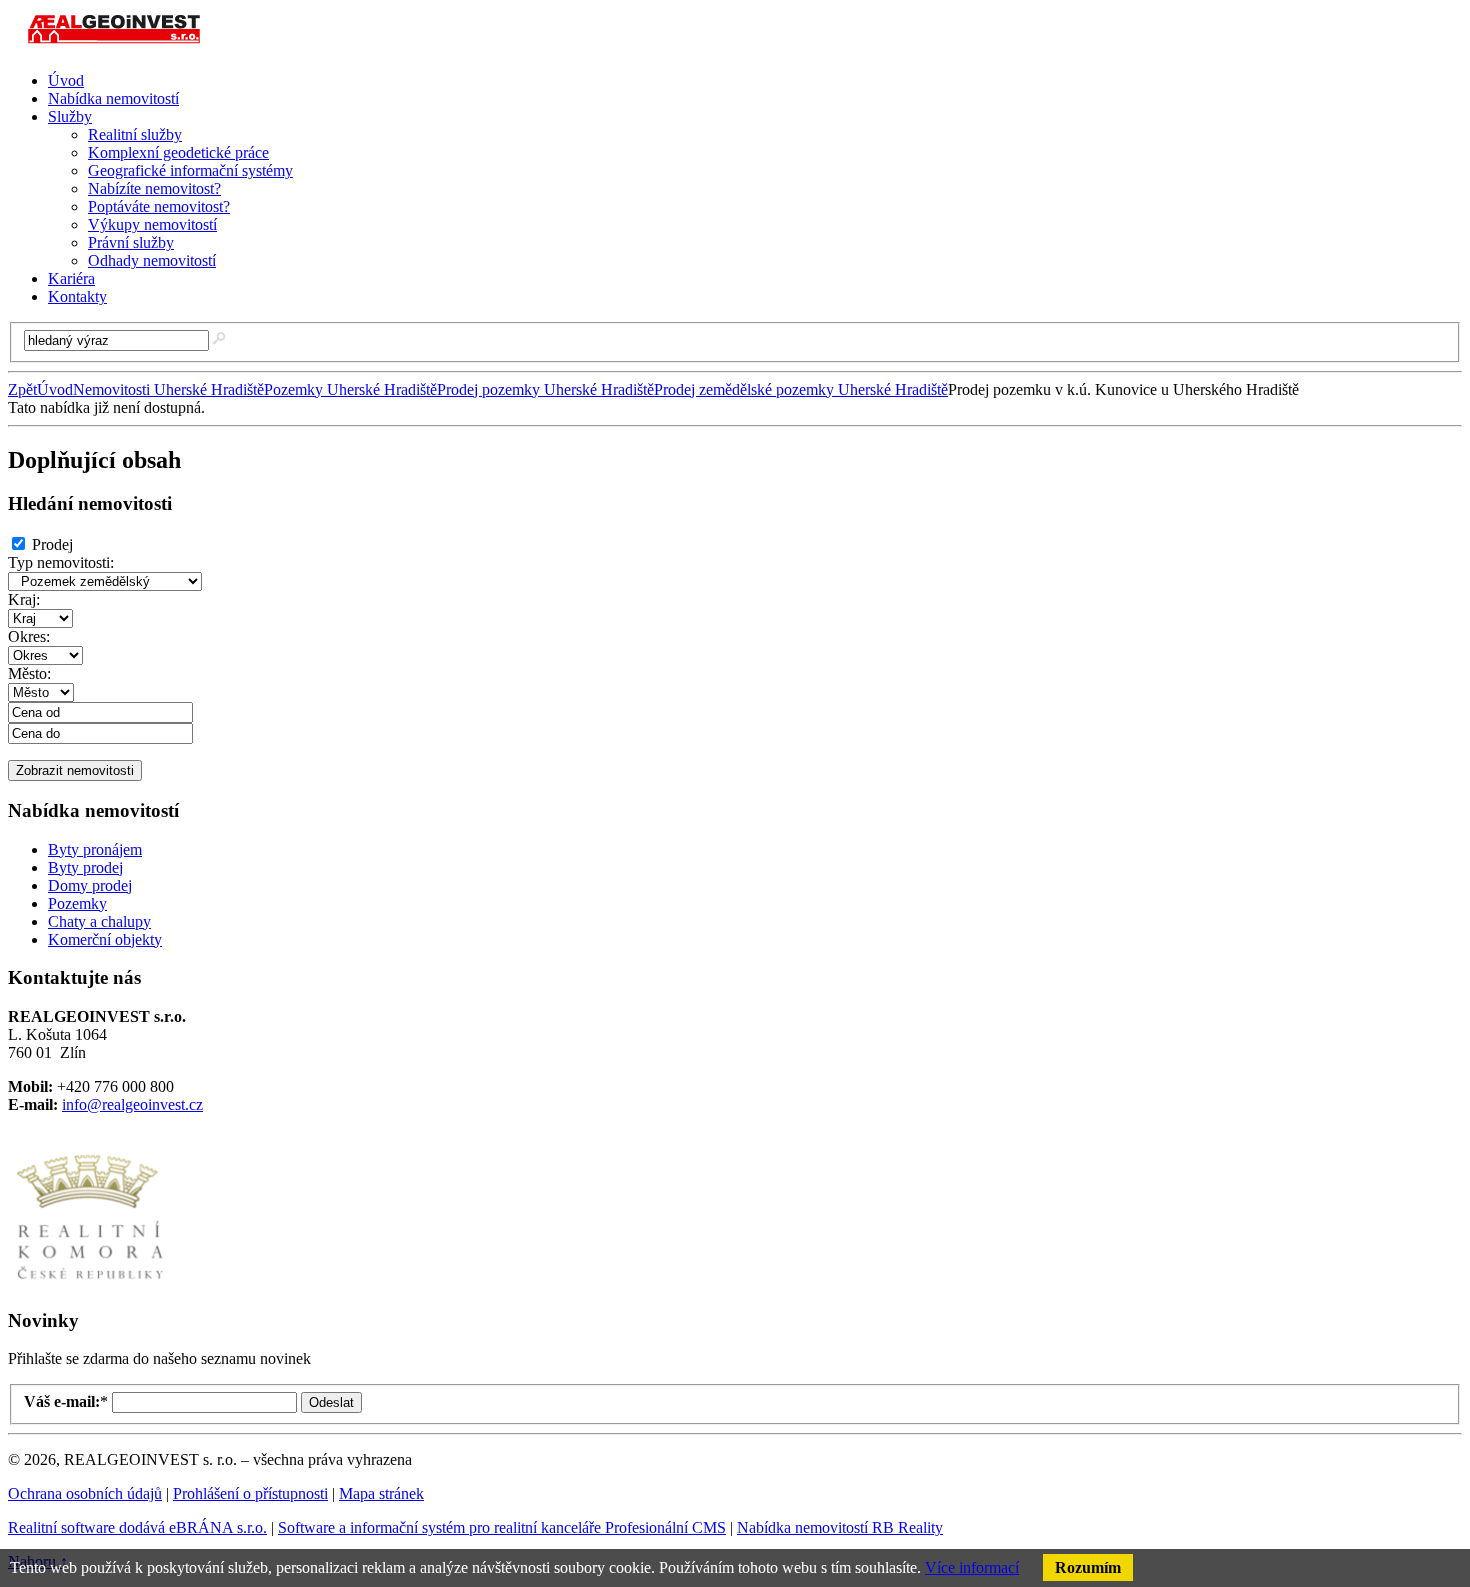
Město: (29, 673)
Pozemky (77, 903)
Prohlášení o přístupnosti (250, 1493)
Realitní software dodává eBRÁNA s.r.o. (137, 1527)
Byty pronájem (95, 849)
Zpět (22, 389)
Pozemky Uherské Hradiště (350, 389)
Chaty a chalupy (99, 921)
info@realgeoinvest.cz (132, 1104)
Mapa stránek (381, 1493)
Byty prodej (85, 867)
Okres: (29, 636)
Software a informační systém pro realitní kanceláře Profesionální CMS (502, 1527)
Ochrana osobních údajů (85, 1493)
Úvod (55, 389)
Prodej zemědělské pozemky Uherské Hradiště (801, 389)
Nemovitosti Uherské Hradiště (168, 389)
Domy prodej (90, 885)
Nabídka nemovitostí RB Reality (840, 1527)
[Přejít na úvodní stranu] (117, 46)
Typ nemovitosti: (61, 562)
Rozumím (1088, 1567)
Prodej (52, 544)
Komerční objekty (105, 939)
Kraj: (24, 599)
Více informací (972, 1567)
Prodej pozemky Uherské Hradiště (545, 389)
